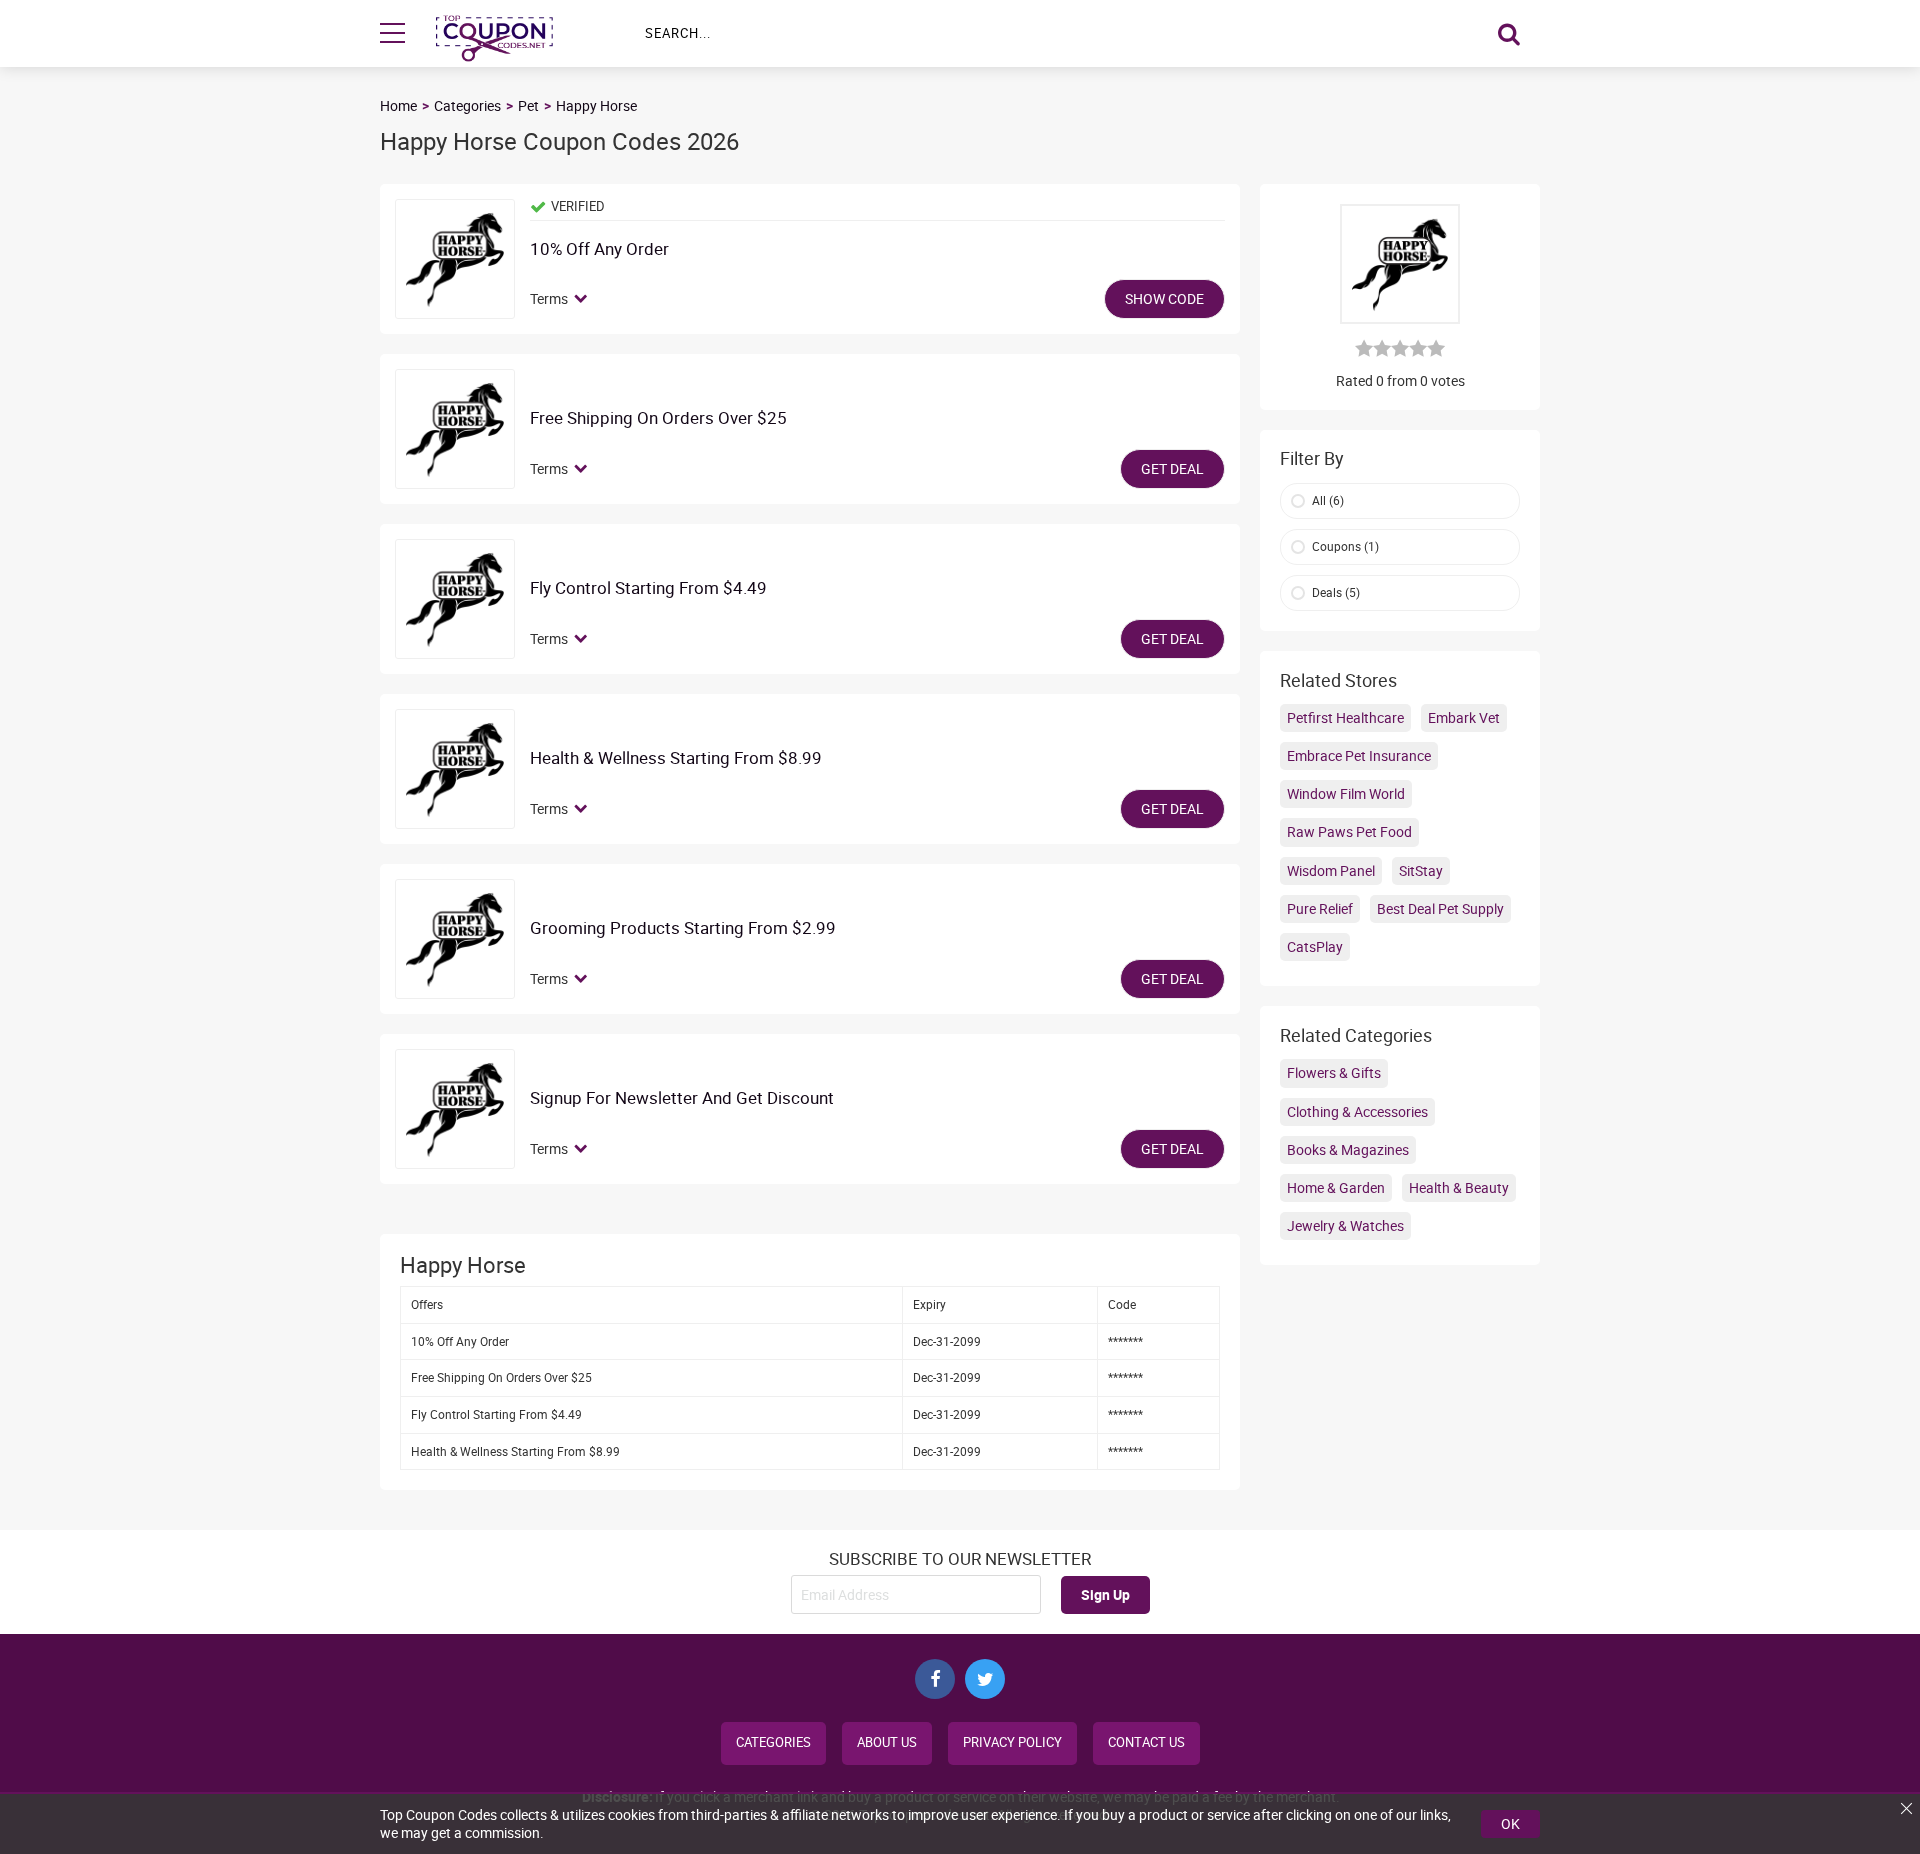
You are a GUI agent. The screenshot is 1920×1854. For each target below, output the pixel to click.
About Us (887, 1742)
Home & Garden (1336, 1187)
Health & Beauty (1459, 1187)
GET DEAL (1172, 468)
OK (1510, 1823)
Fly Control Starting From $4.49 (648, 588)
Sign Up (1105, 1594)
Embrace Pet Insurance (1359, 755)
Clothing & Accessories (1357, 1111)
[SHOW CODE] (455, 259)
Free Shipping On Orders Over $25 (658, 418)
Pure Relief (1320, 908)
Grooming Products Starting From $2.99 (683, 928)
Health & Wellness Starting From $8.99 (676, 758)
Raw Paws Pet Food (1349, 831)
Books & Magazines (1348, 1149)
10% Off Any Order (599, 249)
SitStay (1421, 870)
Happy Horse (596, 105)
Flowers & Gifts (1334, 1072)
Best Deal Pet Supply (1440, 908)
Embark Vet (1464, 717)
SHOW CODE (1164, 298)
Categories (467, 105)
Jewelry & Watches (1345, 1225)
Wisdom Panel (1331, 870)
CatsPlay (1315, 946)
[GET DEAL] (455, 429)
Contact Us (1146, 1742)
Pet (528, 105)
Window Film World (1346, 793)
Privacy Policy (1012, 1742)
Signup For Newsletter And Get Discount (682, 1098)
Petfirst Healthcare (1345, 717)
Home (398, 105)
